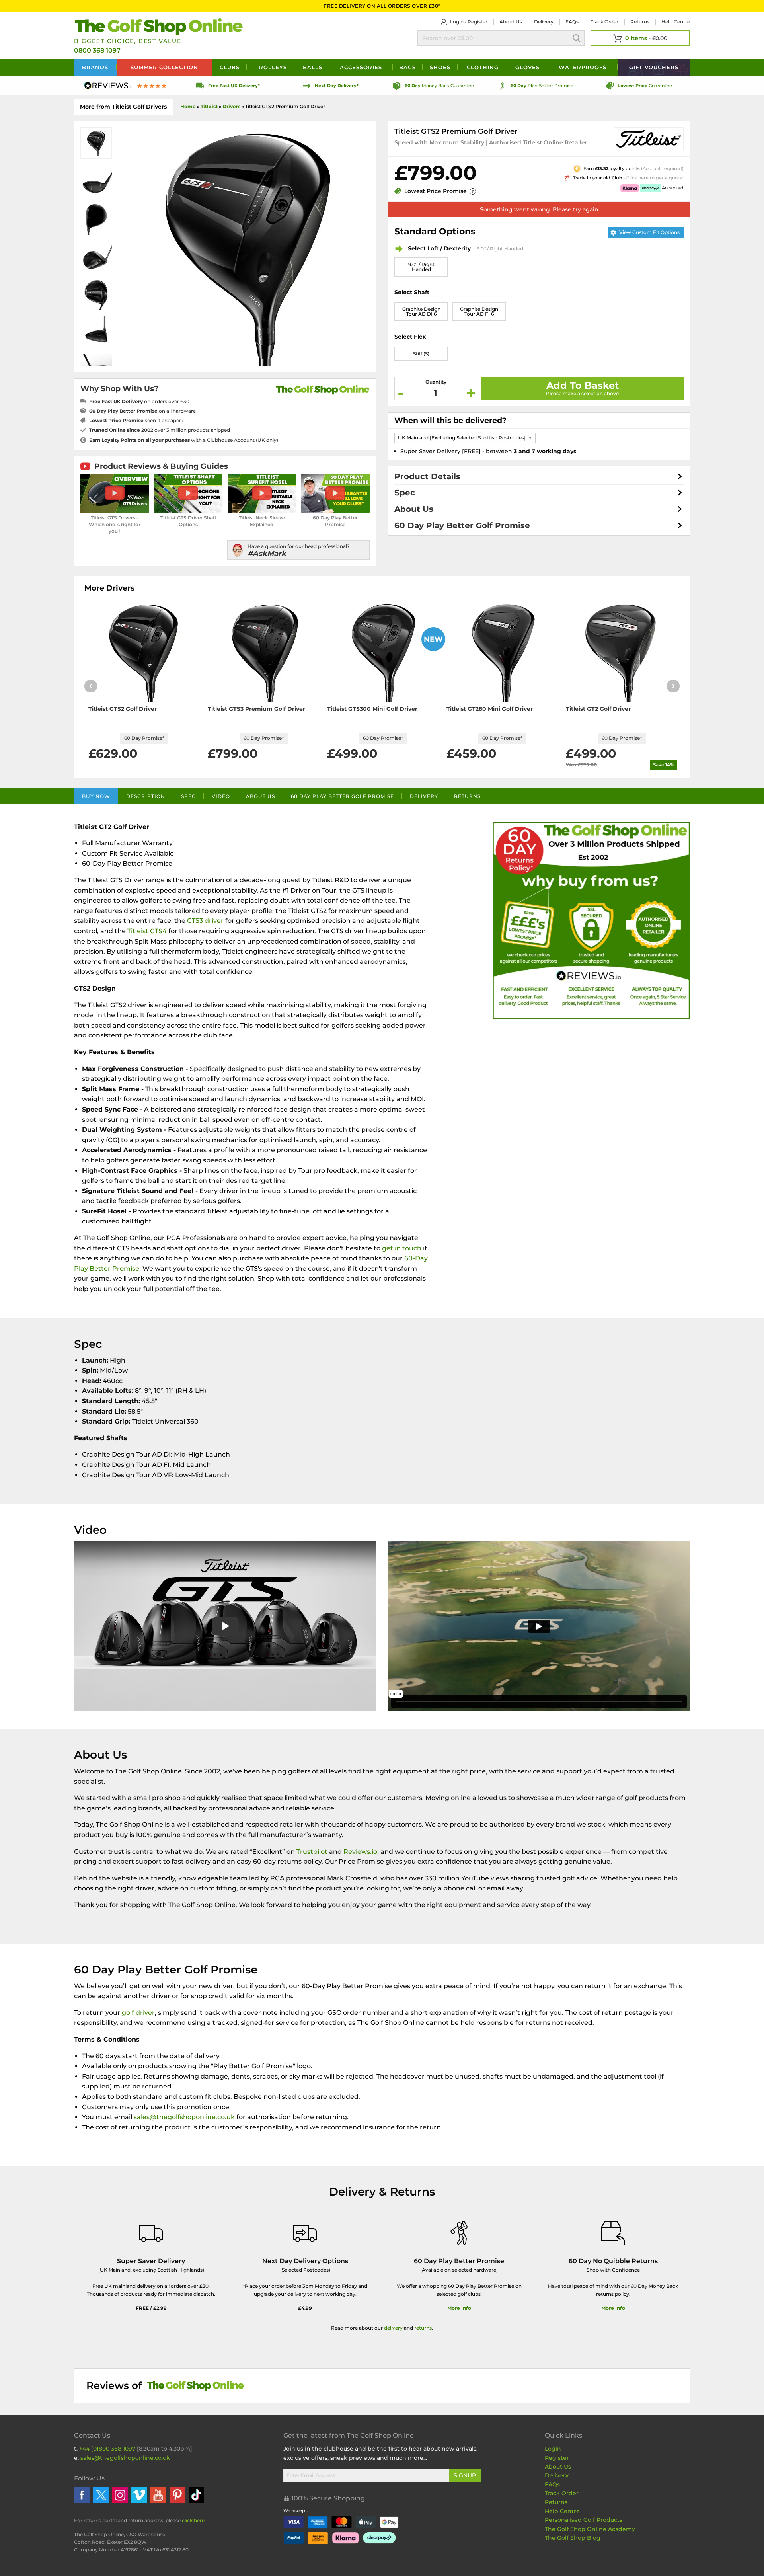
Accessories (361, 67)
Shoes (440, 67)
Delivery (544, 22)
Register (477, 22)
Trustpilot (312, 1852)
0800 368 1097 (97, 50)
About (511, 22)
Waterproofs (583, 67)
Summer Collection (164, 67)
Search (577, 38)
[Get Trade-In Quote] (587, 177)
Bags (407, 67)
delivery (393, 2328)
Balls (313, 67)
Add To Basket (583, 385)
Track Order (604, 22)
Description (146, 796)
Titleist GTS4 (147, 931)
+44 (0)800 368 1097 (107, 2449)
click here (193, 2520)
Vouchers (654, 67)
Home (188, 106)
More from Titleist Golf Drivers (123, 107)
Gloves (527, 67)
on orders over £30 (139, 401)
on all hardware (142, 411)
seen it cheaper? (136, 420)
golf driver (138, 2013)
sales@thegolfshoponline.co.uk (185, 2117)
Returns (640, 22)
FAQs (572, 22)
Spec (405, 493)
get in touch (402, 1248)
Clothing (483, 67)
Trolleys (271, 67)
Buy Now (96, 796)
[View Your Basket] (640, 38)
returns (423, 2328)
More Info (459, 2308)
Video (221, 796)
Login (457, 22)
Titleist (209, 106)
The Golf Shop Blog (573, 2538)
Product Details (427, 476)
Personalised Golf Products (584, 2520)
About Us (414, 509)
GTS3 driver (205, 921)
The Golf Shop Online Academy (590, 2529)
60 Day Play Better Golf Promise (462, 525)
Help (676, 22)
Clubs (230, 67)
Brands (95, 67)
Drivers (231, 106)
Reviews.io (360, 1852)
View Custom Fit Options (649, 232)
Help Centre (562, 2511)
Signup (465, 2475)
